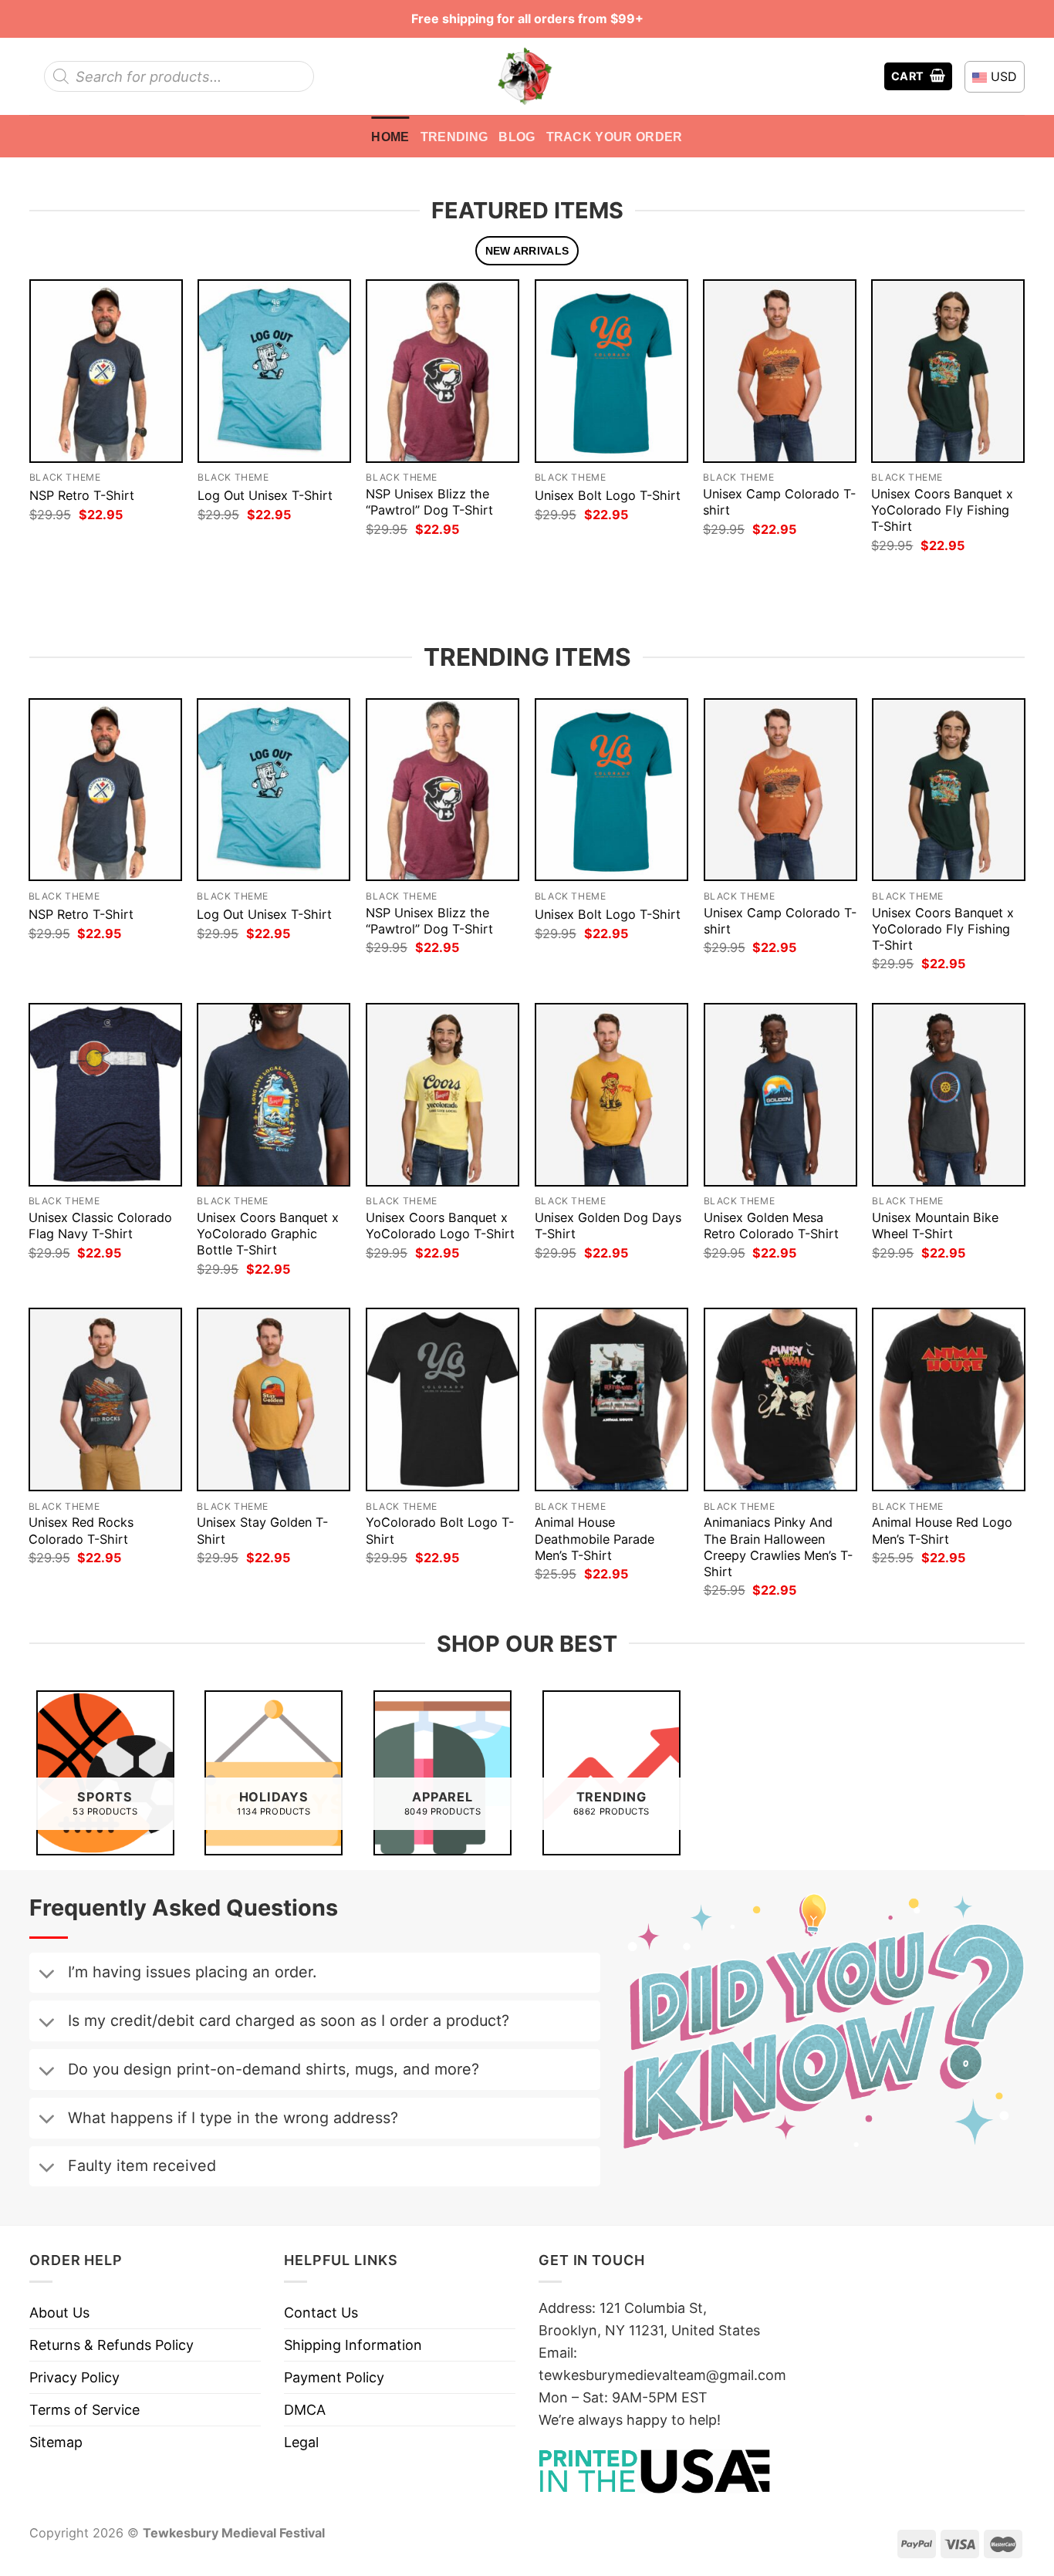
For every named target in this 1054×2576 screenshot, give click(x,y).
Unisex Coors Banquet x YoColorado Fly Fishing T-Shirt (942, 510)
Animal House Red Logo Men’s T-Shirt (942, 1530)
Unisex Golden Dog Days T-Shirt (608, 1226)
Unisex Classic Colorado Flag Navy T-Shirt (100, 1226)
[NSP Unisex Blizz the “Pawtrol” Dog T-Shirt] (443, 371)
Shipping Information (353, 2345)
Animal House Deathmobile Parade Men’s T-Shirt (595, 1538)
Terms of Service (84, 2410)
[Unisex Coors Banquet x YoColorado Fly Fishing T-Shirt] (948, 371)
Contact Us (321, 2313)
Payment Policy (334, 2377)
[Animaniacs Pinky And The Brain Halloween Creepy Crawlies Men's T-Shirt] (780, 1399)
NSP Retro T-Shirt (82, 495)
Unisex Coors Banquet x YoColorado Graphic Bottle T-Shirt (268, 1234)
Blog (517, 137)
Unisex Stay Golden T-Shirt (262, 1530)
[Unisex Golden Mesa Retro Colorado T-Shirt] (780, 1095)
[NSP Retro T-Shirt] (106, 371)
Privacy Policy (74, 2377)
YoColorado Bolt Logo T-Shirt (440, 1530)
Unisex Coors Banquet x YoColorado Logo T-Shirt (440, 1226)
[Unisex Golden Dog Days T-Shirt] (611, 1095)
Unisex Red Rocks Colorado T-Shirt (81, 1530)
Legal (301, 2442)
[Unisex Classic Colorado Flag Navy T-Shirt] (105, 1095)
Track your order (615, 137)
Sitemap (56, 2442)
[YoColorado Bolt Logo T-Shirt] (443, 1399)
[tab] (527, 251)
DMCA (305, 2410)
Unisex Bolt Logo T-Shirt (608, 495)
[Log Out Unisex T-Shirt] (274, 371)
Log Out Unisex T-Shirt (265, 495)
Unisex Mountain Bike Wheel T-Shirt (935, 1226)
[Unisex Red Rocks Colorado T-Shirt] (105, 1399)
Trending (454, 137)
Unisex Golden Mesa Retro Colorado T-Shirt (771, 1226)
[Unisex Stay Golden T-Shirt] (274, 1399)
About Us (59, 2313)
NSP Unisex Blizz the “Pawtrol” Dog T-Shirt (429, 502)
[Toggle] (46, 1975)
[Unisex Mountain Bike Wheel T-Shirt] (949, 1095)
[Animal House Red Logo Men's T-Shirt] (949, 1399)
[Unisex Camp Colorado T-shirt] (780, 371)
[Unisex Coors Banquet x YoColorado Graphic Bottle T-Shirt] (274, 1095)
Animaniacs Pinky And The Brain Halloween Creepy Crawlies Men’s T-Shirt (778, 1546)
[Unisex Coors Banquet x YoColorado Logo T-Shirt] (443, 1095)
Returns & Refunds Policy (111, 2345)
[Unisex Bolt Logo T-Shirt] (611, 371)
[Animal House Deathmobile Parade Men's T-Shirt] (611, 1399)
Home (390, 137)
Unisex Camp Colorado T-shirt (779, 502)
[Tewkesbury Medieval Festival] (527, 76)
